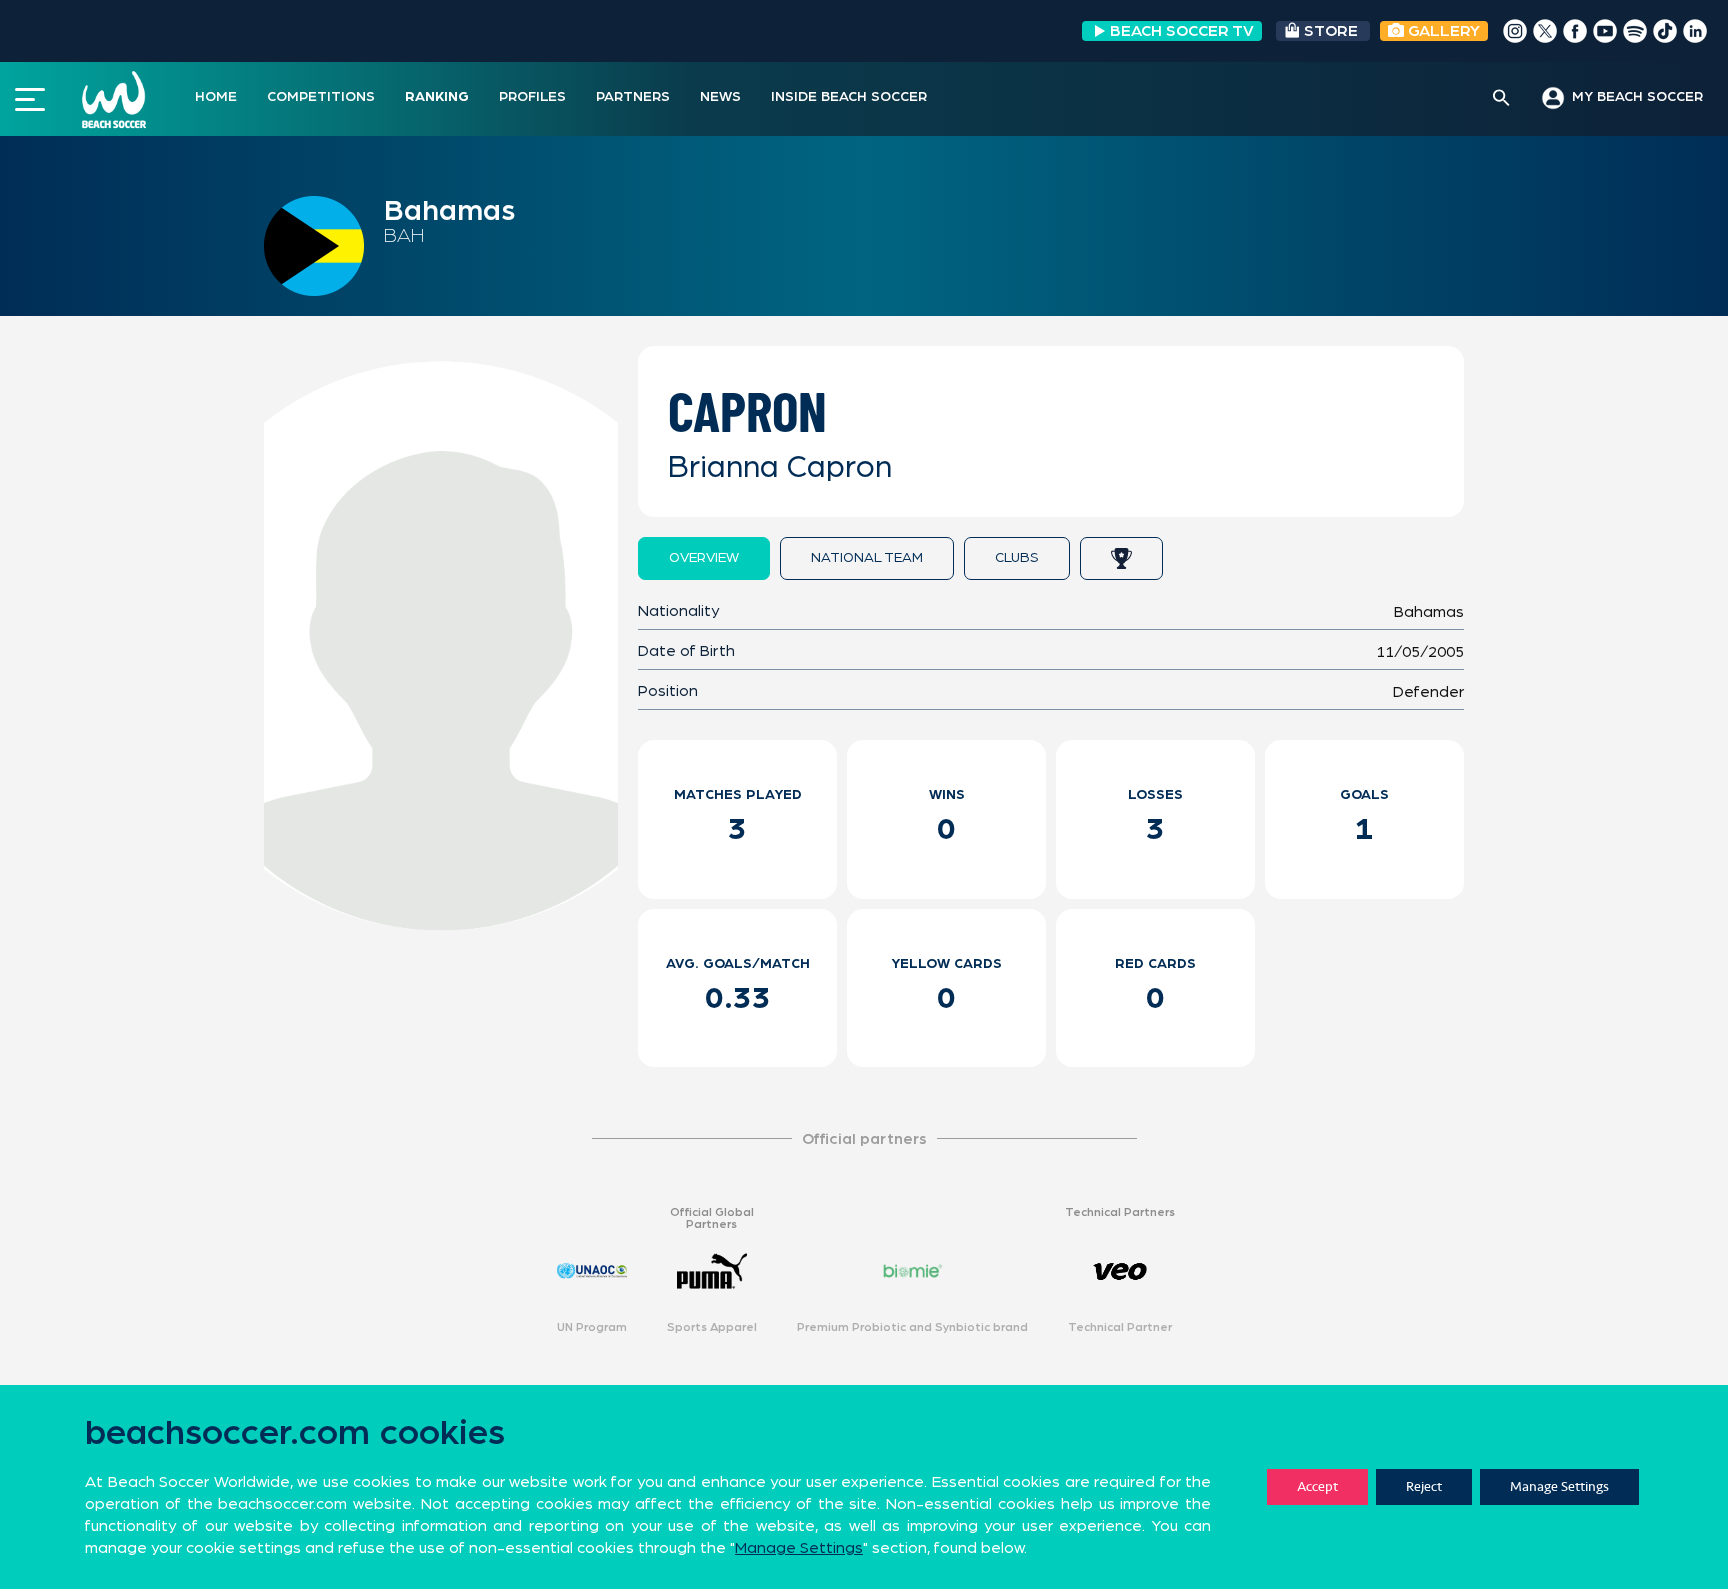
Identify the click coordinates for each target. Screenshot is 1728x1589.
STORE (1331, 31)
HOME (216, 97)
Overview (704, 558)
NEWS (720, 97)
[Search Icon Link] (1501, 99)
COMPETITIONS (321, 97)
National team (867, 558)
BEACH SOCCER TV (1182, 31)
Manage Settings (1559, 1486)
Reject (1424, 1486)
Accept (1317, 1486)
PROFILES (532, 97)
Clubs (1017, 558)
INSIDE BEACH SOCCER (849, 97)
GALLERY (1442, 31)
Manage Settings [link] (799, 1548)
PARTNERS (633, 97)
